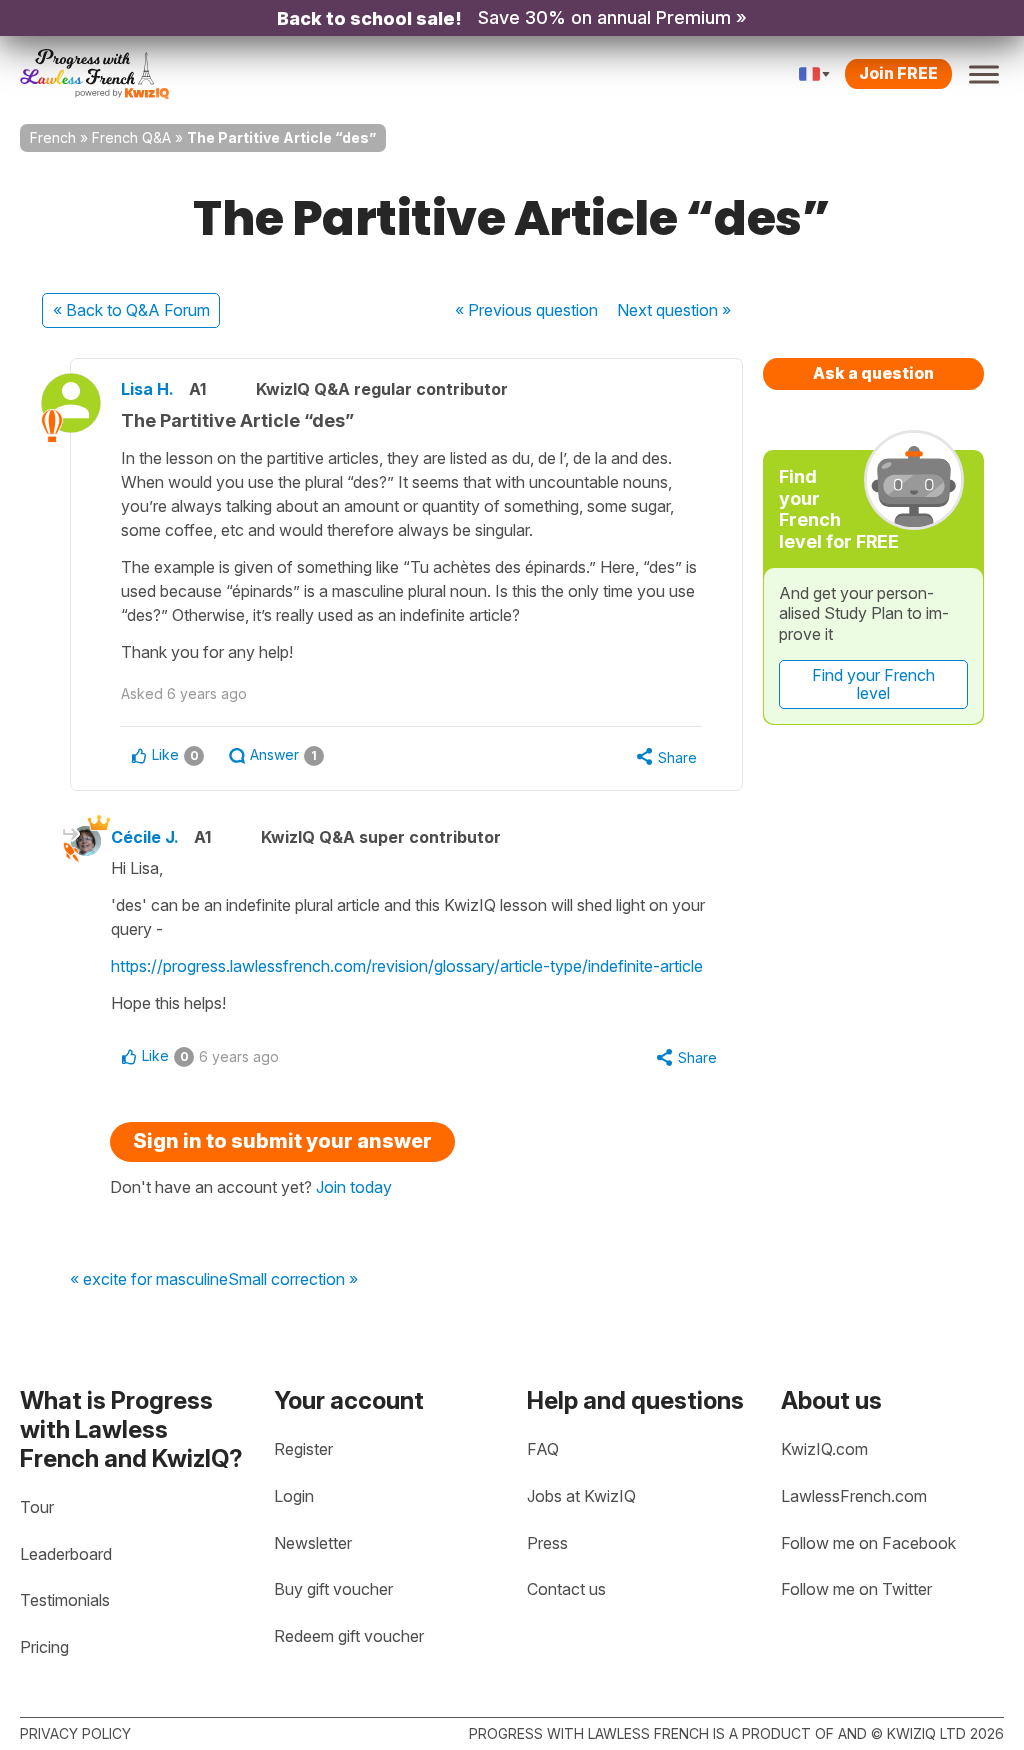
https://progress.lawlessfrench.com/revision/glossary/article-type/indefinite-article (407, 966)
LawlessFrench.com (854, 1496)
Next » (674, 310)
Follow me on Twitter (856, 1589)
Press (547, 1543)
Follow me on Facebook (868, 1543)
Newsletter (313, 1543)
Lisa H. (147, 389)
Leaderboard (66, 1554)
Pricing (44, 1647)
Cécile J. (145, 837)
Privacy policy (75, 1733)
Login (294, 1496)
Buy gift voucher (333, 1589)
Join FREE (898, 73)
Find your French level (873, 684)
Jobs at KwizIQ (581, 1496)
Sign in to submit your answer (282, 1141)
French (53, 137)
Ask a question (873, 373)
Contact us (566, 1589)
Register (303, 1449)
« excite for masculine (149, 1280)
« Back (131, 310)
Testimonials (65, 1600)
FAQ (543, 1449)
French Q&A (131, 137)
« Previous (526, 310)
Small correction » (293, 1280)
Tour (37, 1507)
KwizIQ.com (824, 1449)
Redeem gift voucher (349, 1636)
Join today (354, 1187)
